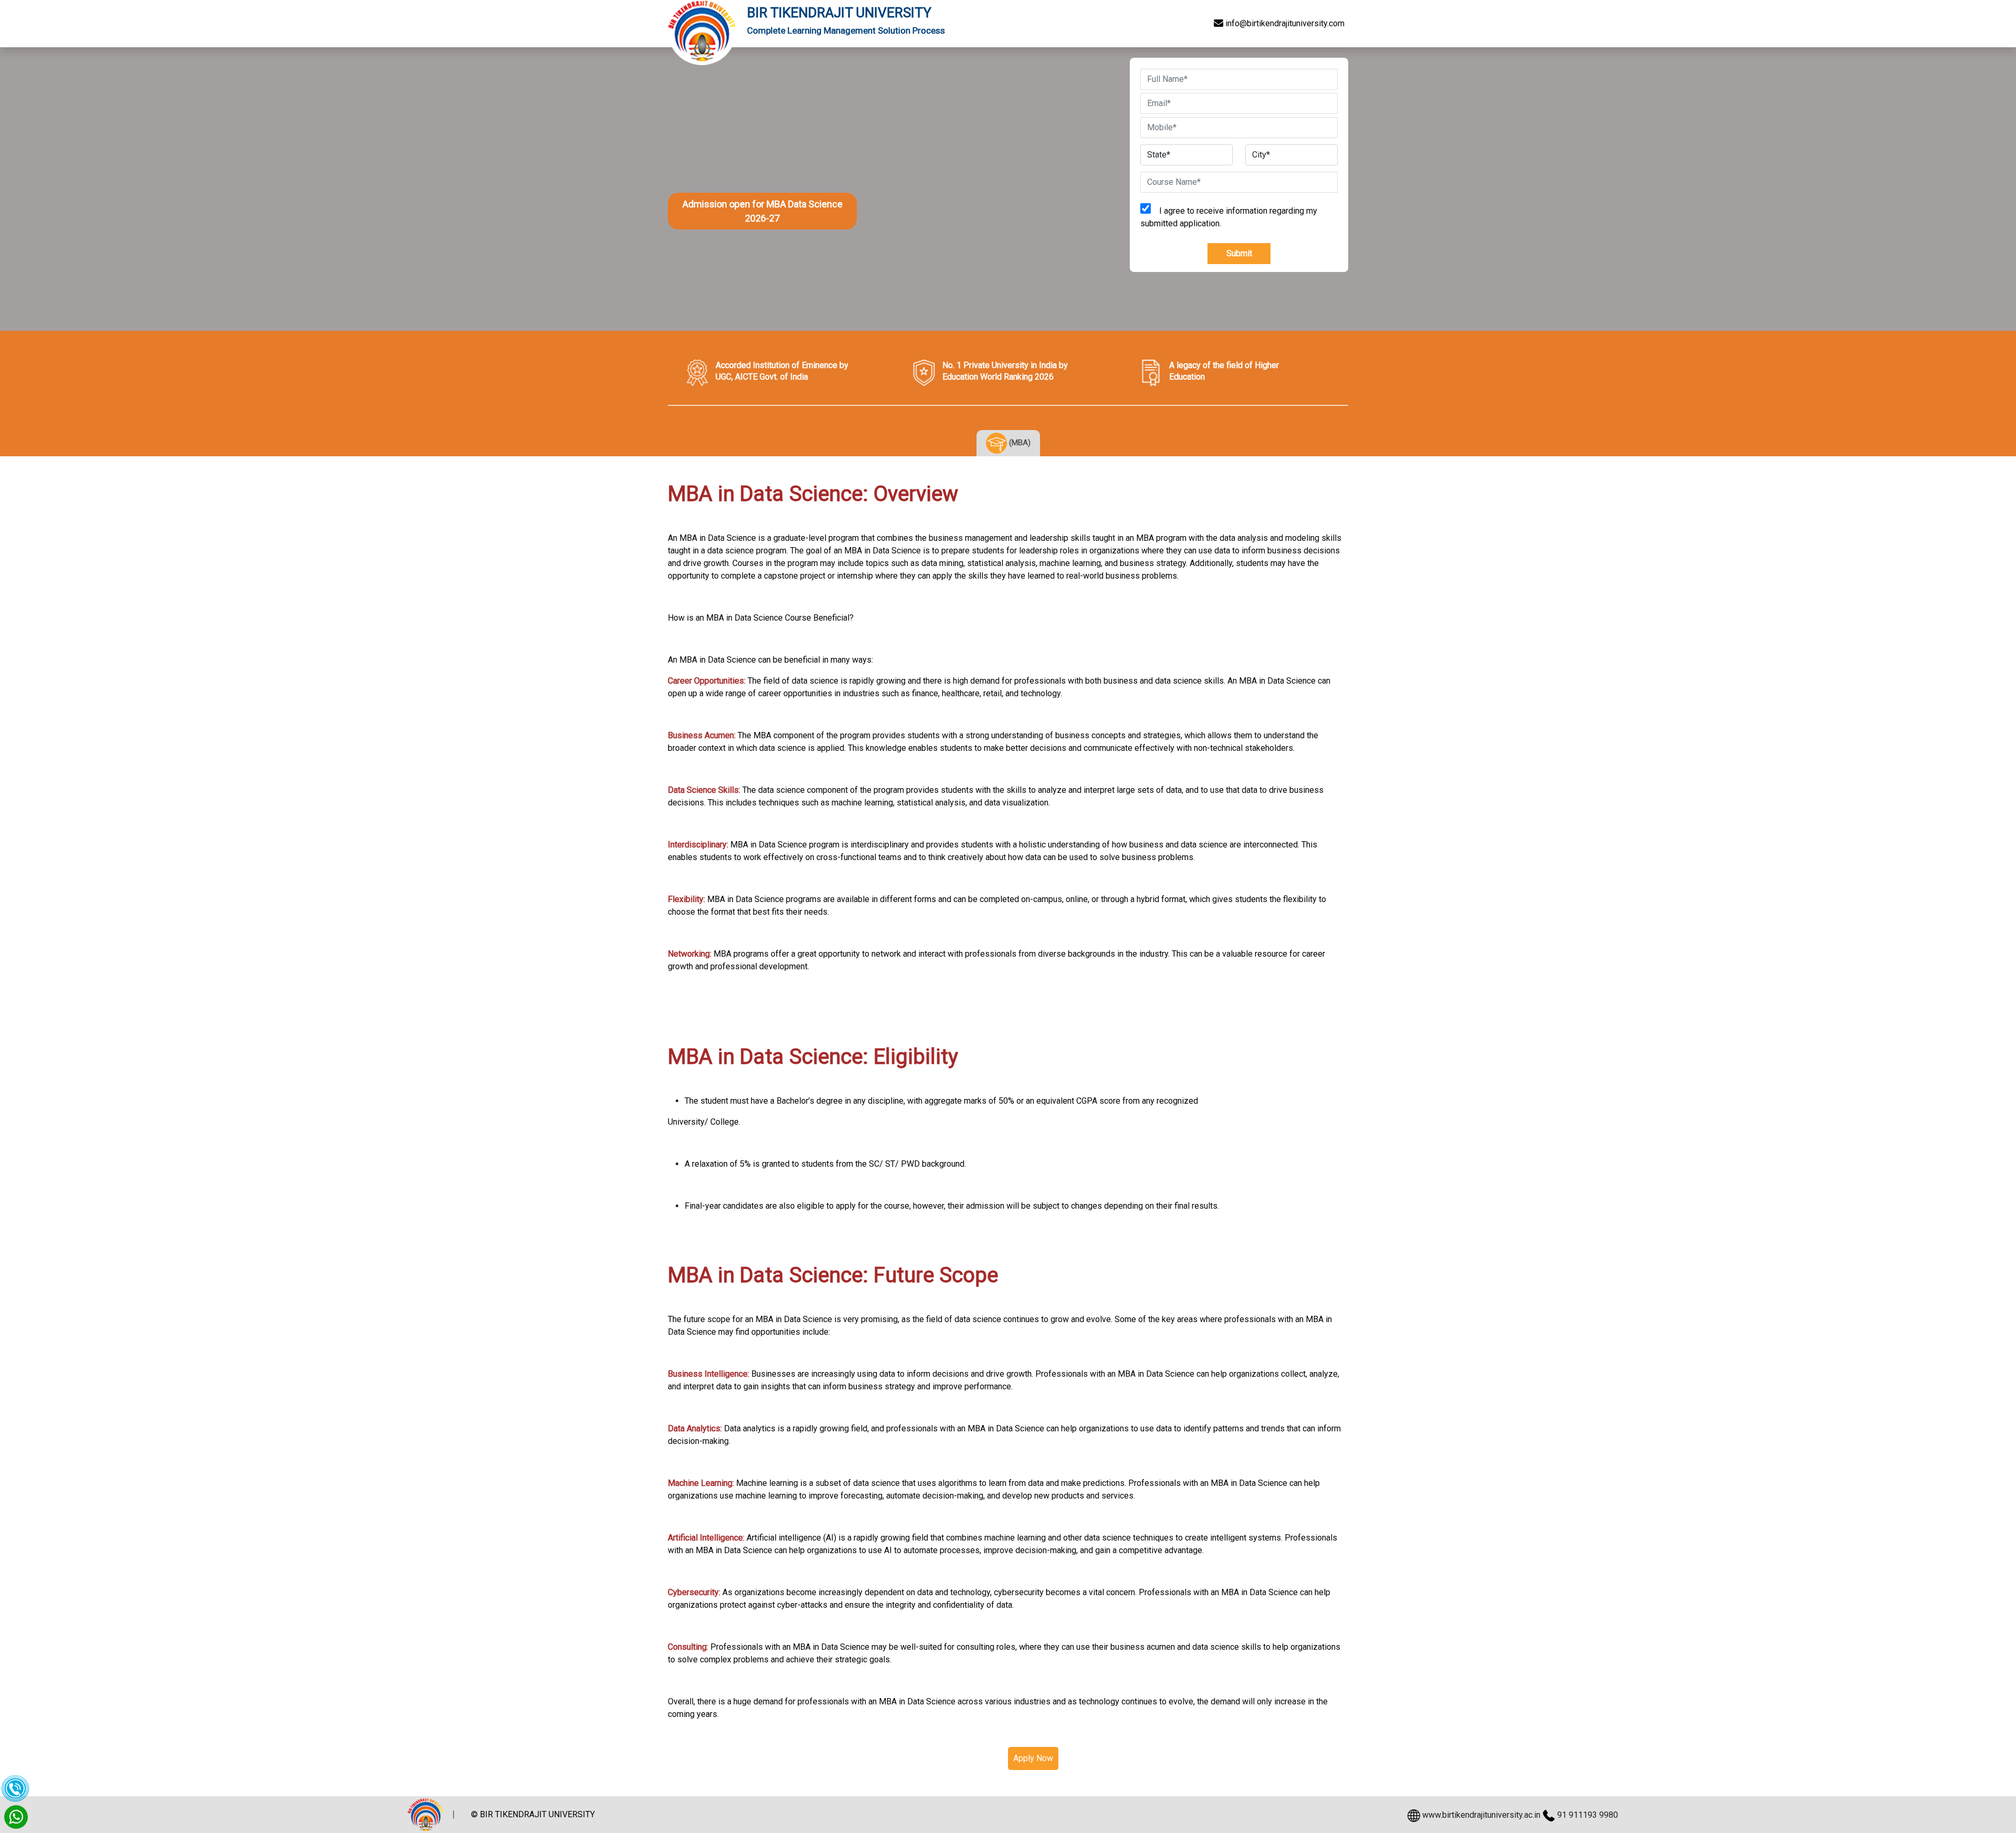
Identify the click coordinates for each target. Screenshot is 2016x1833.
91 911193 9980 (1588, 1815)
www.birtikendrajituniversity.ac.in (1481, 1815)
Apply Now (1033, 1758)
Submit (1239, 253)
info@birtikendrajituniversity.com (1284, 23)
